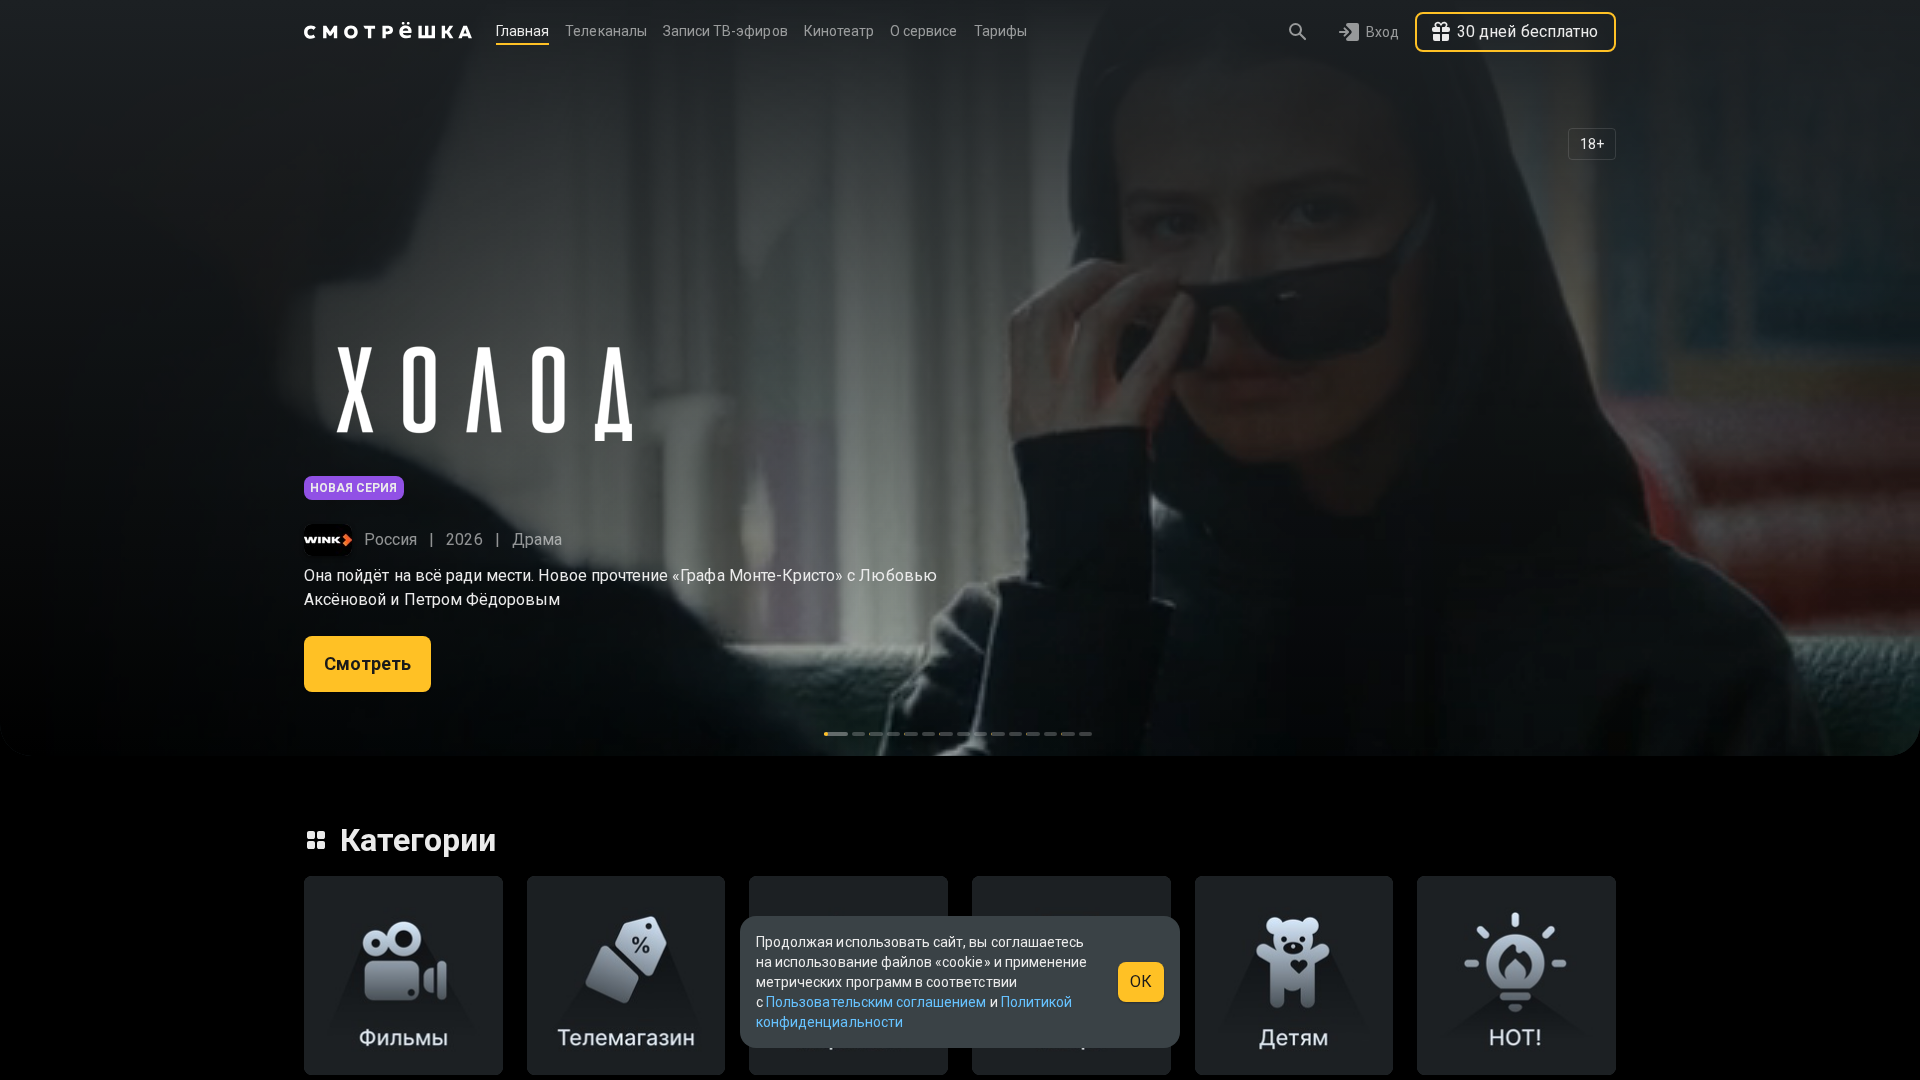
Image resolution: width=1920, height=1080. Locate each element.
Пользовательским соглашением (876, 1002)
